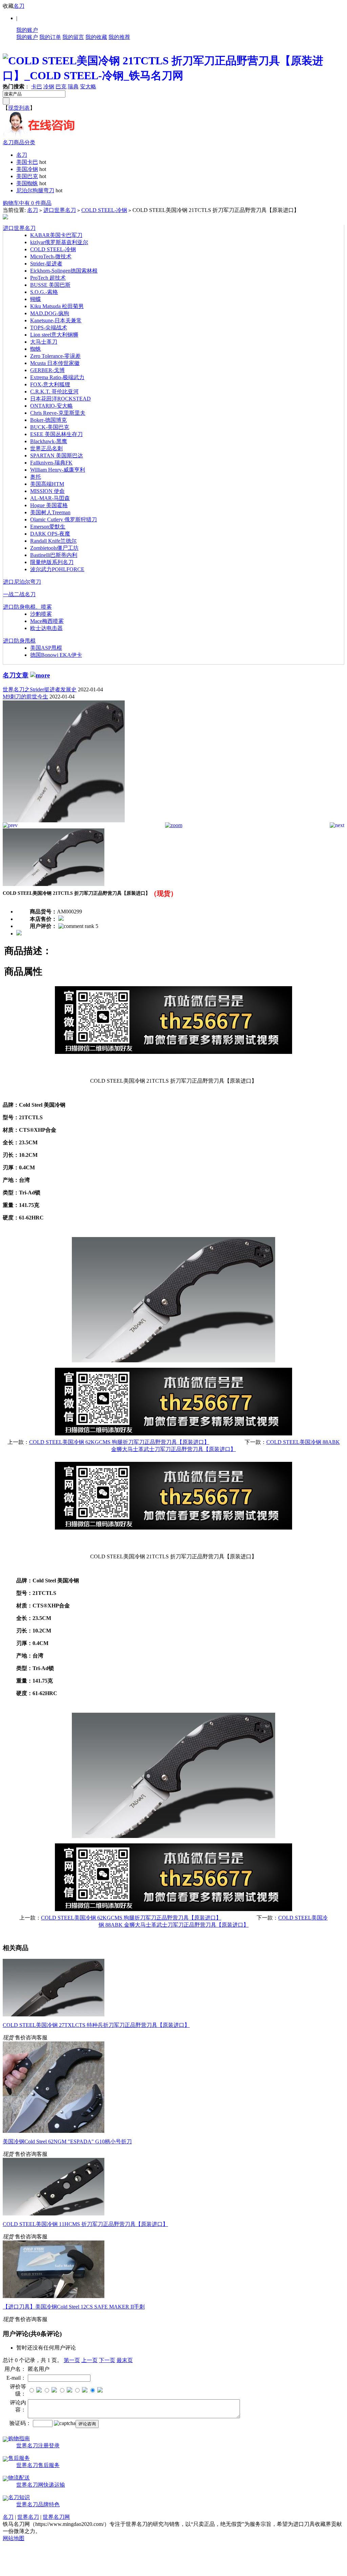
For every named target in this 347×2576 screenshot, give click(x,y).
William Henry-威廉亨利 (58, 470)
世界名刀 (28, 2517)
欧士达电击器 (46, 628)
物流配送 (19, 2478)
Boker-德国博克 (48, 420)
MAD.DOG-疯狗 (50, 313)
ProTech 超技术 (48, 278)
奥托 (36, 477)
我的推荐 (119, 37)
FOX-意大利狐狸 (50, 384)
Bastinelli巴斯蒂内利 (54, 555)
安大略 (88, 86)
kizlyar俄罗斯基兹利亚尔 (59, 242)
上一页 (89, 2360)
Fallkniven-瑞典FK (51, 463)
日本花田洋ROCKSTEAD (60, 399)
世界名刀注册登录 (38, 2445)
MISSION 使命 (47, 491)
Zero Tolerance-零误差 (55, 356)
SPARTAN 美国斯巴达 (57, 456)
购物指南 (19, 2438)
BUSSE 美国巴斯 (50, 285)
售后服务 (19, 2458)
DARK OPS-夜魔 (50, 534)
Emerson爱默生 (48, 527)
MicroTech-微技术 (51, 256)
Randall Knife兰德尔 (53, 541)
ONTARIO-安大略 (52, 406)
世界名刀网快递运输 (41, 2485)
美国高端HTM (47, 484)
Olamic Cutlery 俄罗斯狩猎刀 (64, 519)
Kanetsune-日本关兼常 (56, 320)
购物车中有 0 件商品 (27, 203)
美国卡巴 (27, 162)
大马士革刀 (44, 342)
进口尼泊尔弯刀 (22, 582)
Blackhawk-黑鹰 (49, 441)
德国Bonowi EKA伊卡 (56, 655)
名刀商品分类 (19, 142)
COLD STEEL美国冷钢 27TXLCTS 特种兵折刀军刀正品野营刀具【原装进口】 (96, 2025)
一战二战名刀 (19, 594)
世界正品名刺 (46, 448)
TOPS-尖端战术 (49, 328)
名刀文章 (16, 675)
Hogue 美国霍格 (49, 505)
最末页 (125, 2360)
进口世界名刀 (60, 210)
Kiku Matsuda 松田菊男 (57, 306)
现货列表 (19, 108)
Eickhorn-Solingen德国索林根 (64, 271)
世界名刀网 (56, 2517)
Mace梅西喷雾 (47, 621)
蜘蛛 (36, 349)
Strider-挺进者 (46, 264)
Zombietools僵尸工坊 (54, 548)
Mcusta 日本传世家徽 (55, 363)
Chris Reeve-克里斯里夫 (58, 413)
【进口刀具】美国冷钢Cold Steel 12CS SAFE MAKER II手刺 (74, 2307)
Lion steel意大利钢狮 (54, 335)
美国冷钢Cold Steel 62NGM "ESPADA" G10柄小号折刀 (67, 2141)
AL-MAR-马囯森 (50, 498)
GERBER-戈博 (47, 370)
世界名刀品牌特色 (38, 2504)
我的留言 (73, 37)
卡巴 (37, 86)
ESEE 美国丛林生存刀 (56, 434)
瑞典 (73, 86)
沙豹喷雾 (41, 614)
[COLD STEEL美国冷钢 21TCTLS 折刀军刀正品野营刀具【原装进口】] (64, 820)
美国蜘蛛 (27, 183)
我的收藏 (96, 37)
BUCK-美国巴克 (50, 427)
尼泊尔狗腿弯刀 (35, 190)
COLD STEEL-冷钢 (104, 210)
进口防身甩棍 (19, 641)
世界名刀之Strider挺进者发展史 (40, 689)
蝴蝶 (36, 299)
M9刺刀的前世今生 (25, 697)
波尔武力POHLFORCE (57, 569)
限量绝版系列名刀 (52, 562)
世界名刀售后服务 (38, 2465)
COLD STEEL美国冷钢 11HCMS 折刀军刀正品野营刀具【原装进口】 (85, 2224)
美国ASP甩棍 (46, 648)
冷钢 (49, 86)
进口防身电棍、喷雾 (27, 607)
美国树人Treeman (50, 512)
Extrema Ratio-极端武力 (57, 377)
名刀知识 (19, 2497)
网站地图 (14, 2538)
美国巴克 (27, 176)
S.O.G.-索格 (44, 292)
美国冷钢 (27, 169)
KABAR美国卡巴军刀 (56, 235)
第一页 (72, 2360)
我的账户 (27, 30)
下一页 (107, 2360)
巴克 (61, 86)
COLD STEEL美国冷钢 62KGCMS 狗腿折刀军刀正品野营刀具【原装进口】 (119, 1442)
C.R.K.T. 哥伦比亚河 (54, 392)
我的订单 (50, 37)
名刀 (19, 6)
